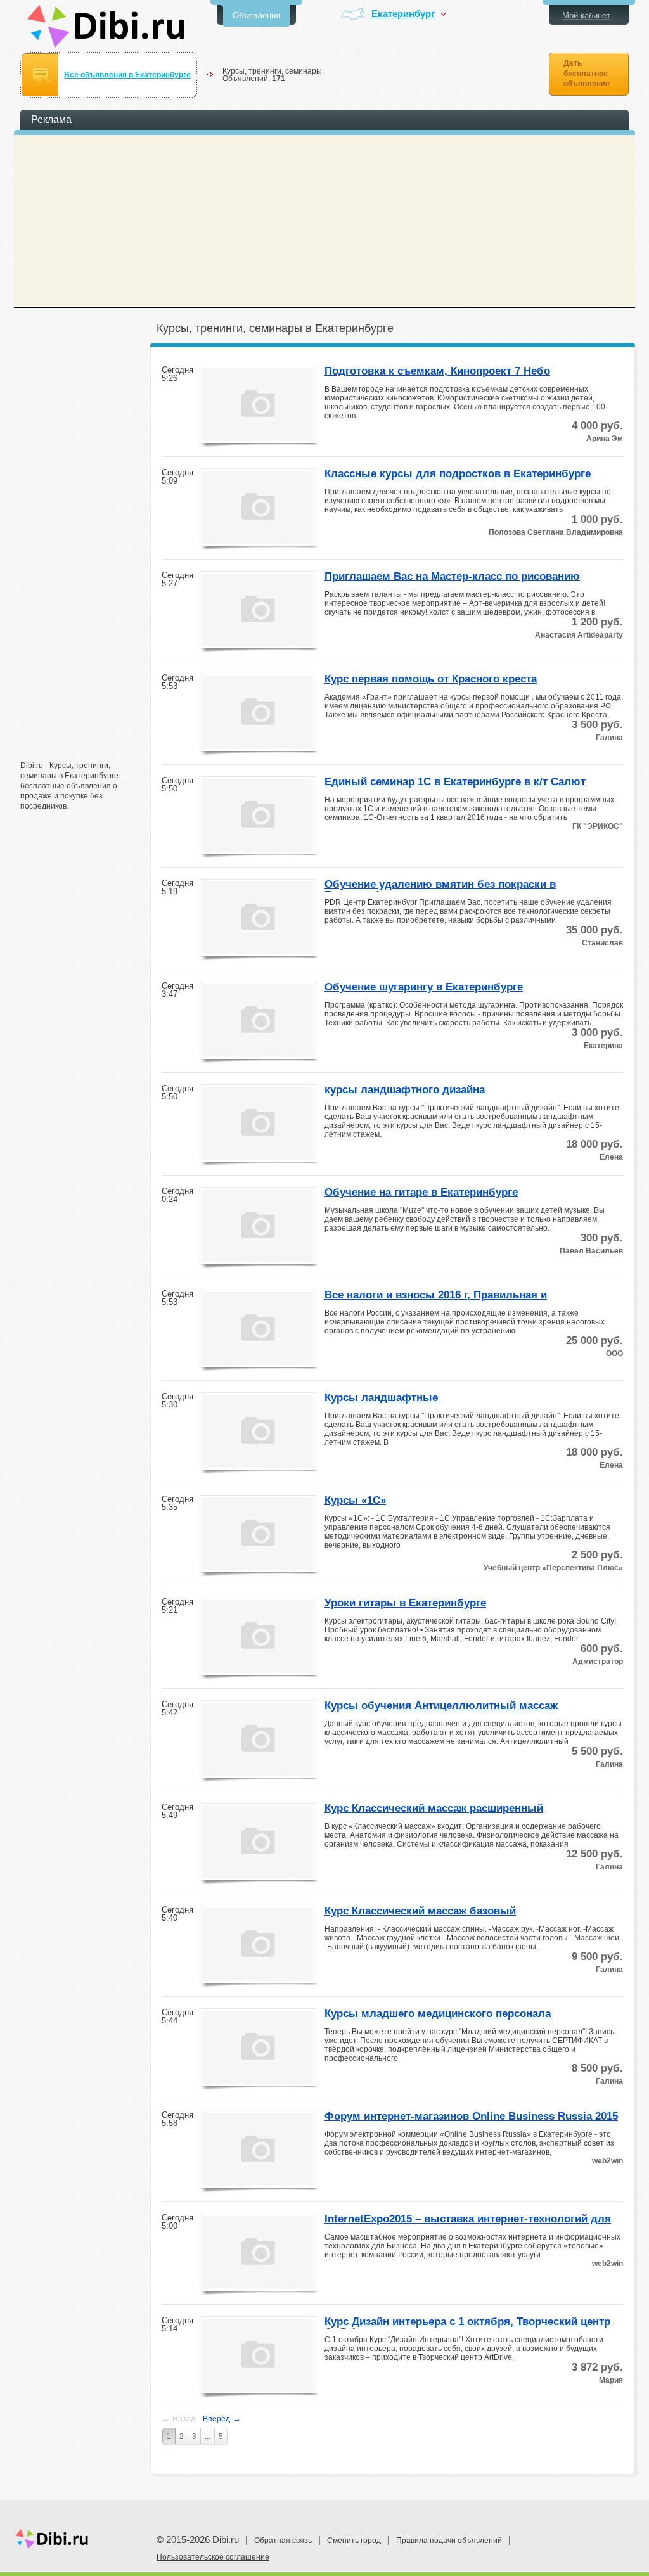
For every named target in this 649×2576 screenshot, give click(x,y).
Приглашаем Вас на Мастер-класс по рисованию (452, 577)
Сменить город (354, 2541)
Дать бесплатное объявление (587, 74)
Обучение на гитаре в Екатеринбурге (421, 1193)
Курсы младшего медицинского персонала (438, 2014)
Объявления (256, 16)
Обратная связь (283, 2541)
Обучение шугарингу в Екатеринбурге (424, 987)
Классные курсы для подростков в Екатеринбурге (458, 474)
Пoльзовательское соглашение (213, 2557)
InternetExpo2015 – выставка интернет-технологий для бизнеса (468, 2220)
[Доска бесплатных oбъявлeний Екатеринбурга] (106, 26)
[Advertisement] (84, 556)
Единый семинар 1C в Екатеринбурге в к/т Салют (455, 782)
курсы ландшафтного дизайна (405, 1090)
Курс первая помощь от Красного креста (431, 679)
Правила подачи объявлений (449, 2541)
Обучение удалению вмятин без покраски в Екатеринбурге (440, 885)
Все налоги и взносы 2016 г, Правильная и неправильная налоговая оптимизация (436, 1296)
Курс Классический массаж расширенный (434, 1809)
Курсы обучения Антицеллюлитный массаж (441, 1706)
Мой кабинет (586, 16)
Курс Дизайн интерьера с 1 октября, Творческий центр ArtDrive (467, 2323)
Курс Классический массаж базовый (420, 1911)
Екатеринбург (403, 14)
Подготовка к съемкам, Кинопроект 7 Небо (437, 371)
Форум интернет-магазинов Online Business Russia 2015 (471, 2117)
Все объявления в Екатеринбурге (127, 75)
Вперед (222, 2419)
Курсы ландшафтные (381, 1398)
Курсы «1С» (355, 1501)
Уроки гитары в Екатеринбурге (405, 1603)
